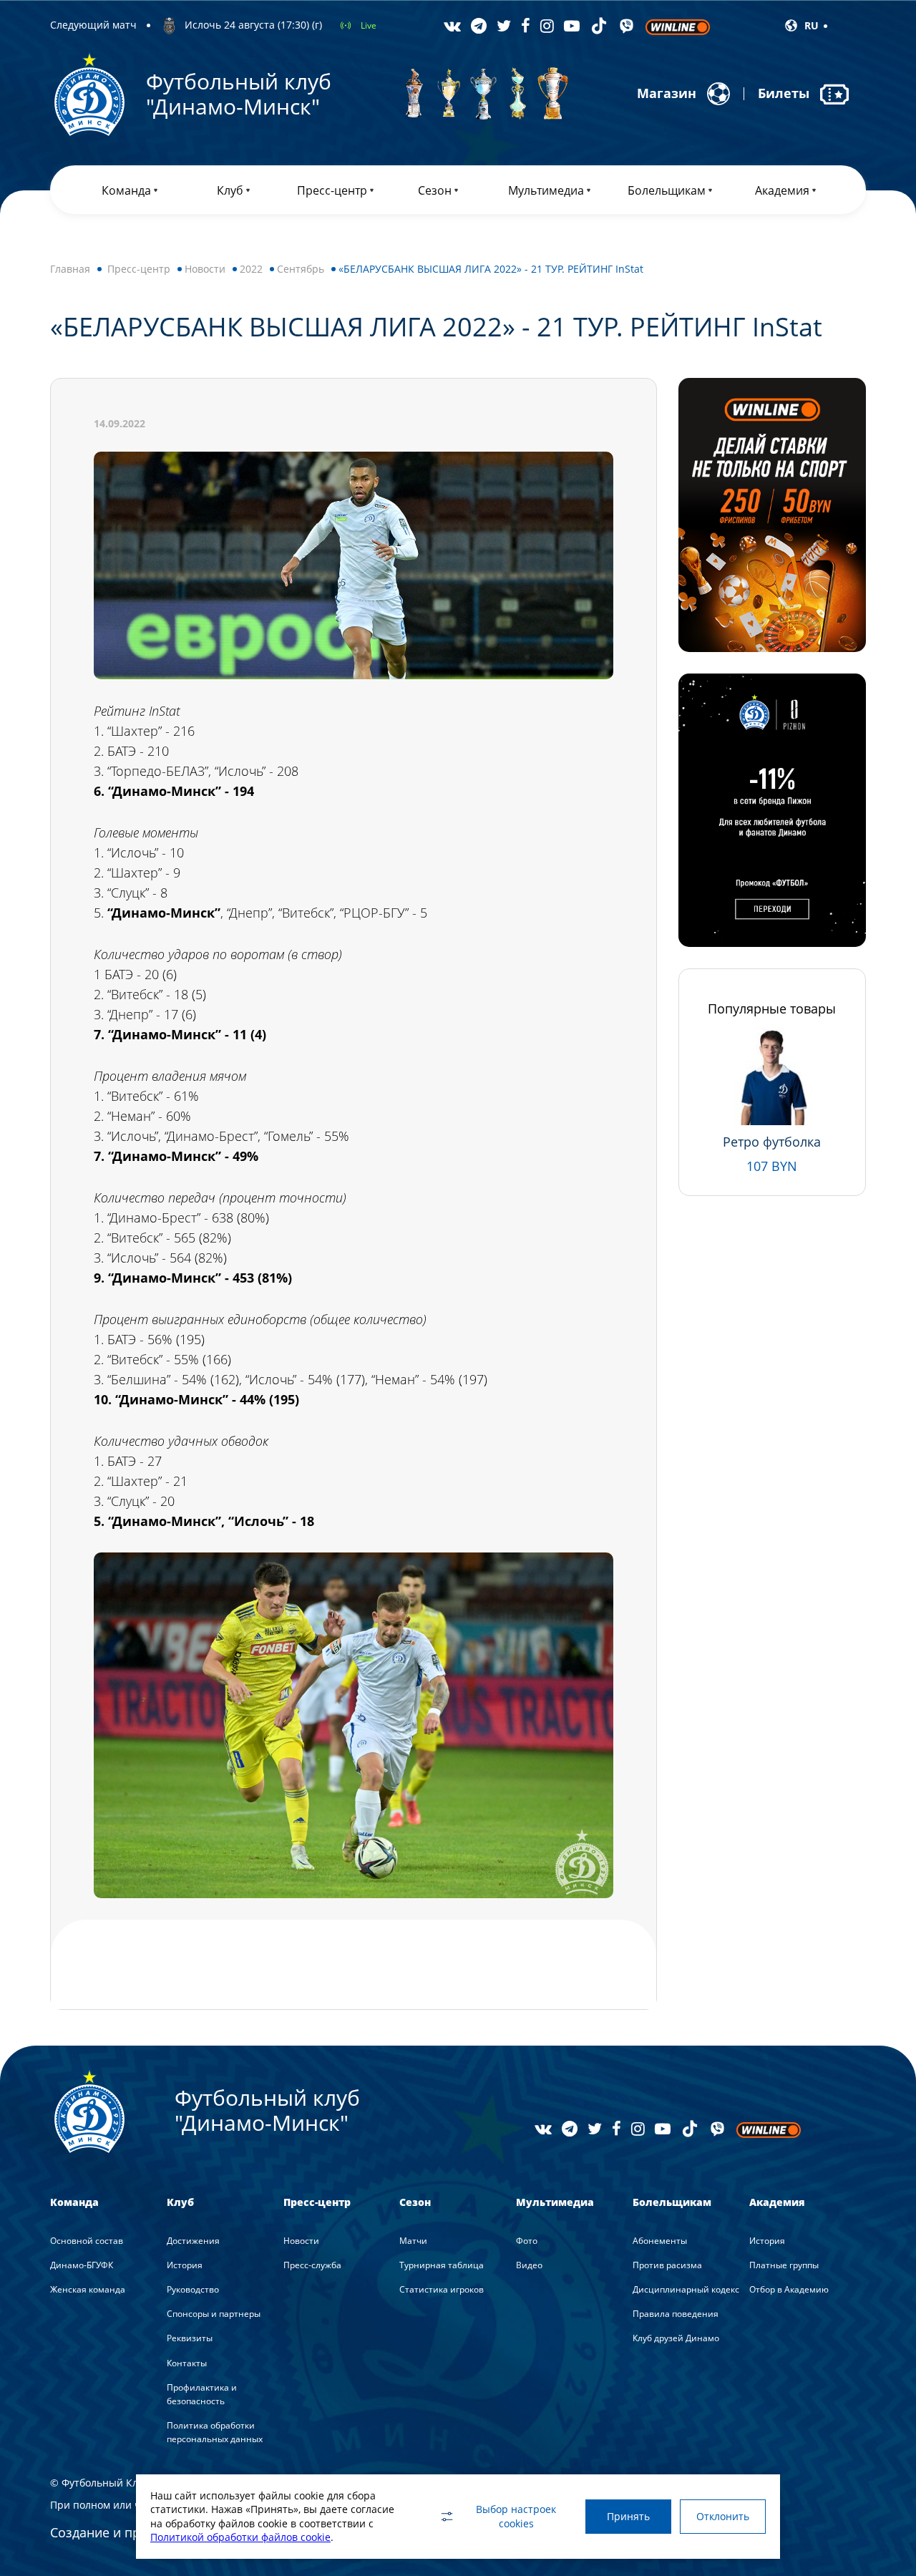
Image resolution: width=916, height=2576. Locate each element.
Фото (527, 2241)
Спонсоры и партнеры (214, 2314)
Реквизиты (190, 2338)
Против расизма (667, 2265)
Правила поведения (676, 2314)
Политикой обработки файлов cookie (240, 2537)
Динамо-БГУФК (82, 2265)
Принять (628, 2516)
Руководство (193, 2289)
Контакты (187, 2363)
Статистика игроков (442, 2289)
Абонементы (660, 2241)
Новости (205, 269)
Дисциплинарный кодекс (686, 2289)
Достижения (193, 2241)
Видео (529, 2265)
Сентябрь (301, 269)
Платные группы (784, 2265)
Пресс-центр (139, 269)
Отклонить (723, 2516)
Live (369, 25)
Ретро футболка (772, 1142)
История (185, 2265)
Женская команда (88, 2289)
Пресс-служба (312, 2265)
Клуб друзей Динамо (676, 2338)
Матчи (413, 2241)
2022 (251, 269)
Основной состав (87, 2241)
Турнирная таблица (442, 2265)
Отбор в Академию (789, 2289)
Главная (70, 269)
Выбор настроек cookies (516, 2516)
